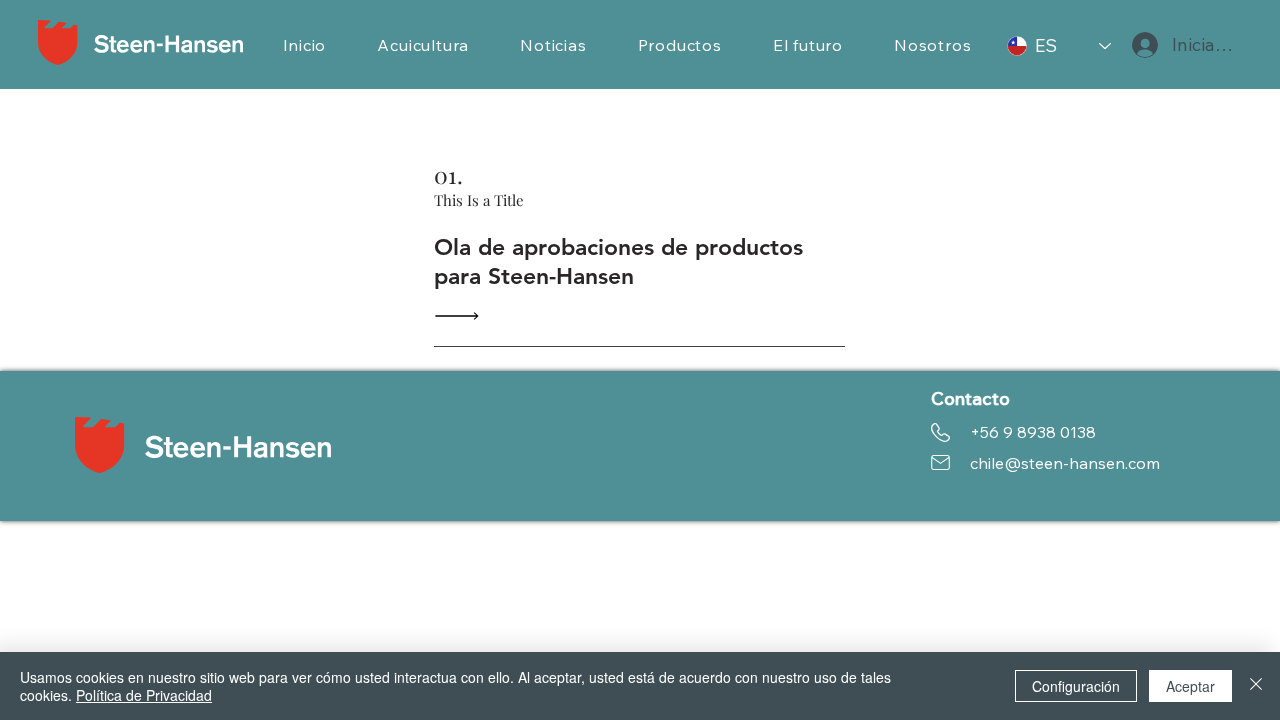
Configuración (1076, 686)
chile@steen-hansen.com (1065, 463)
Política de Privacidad (144, 695)
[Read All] (462, 315)
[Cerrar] (1256, 686)
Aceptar (1190, 686)
